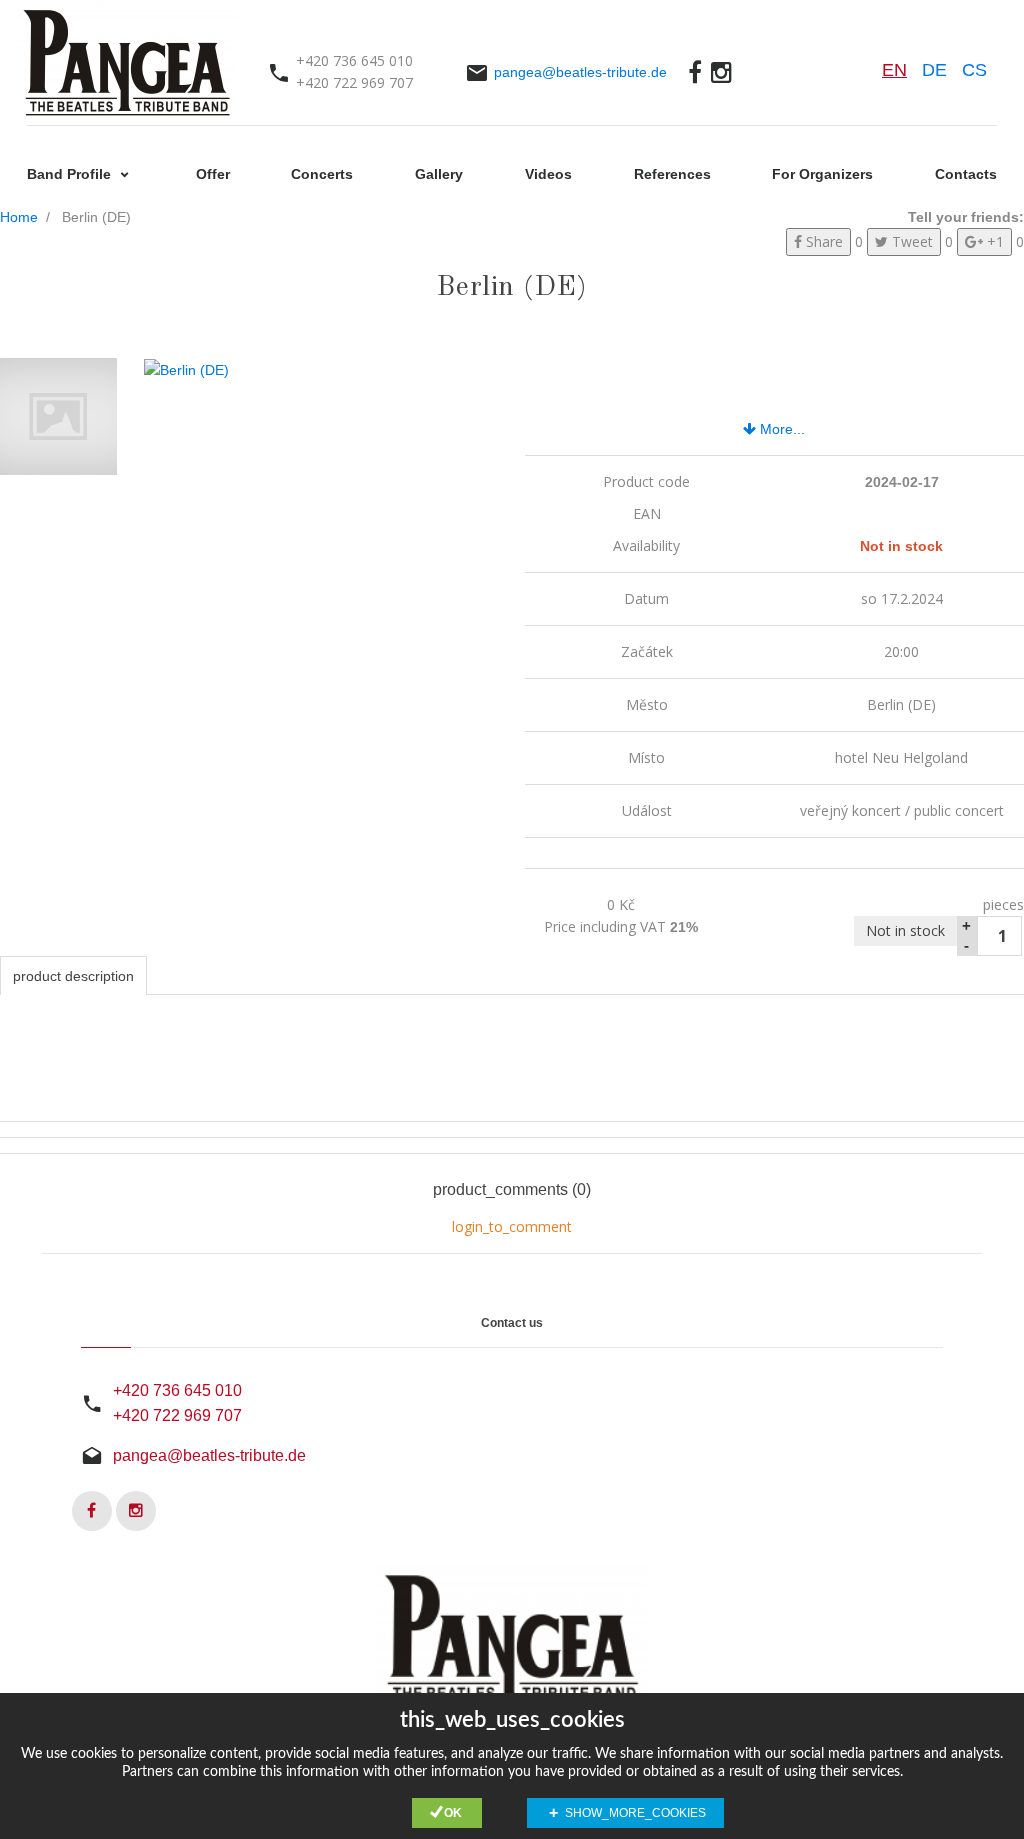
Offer (213, 174)
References (672, 174)
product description (73, 976)
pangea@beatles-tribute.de (580, 72)
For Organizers (822, 174)
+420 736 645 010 (177, 1390)
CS (974, 70)
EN (894, 70)
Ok (453, 1813)
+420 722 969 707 (177, 1415)
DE (934, 70)
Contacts (966, 174)
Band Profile (71, 174)
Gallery (439, 174)
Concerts (322, 174)
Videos (548, 174)
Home (19, 217)
